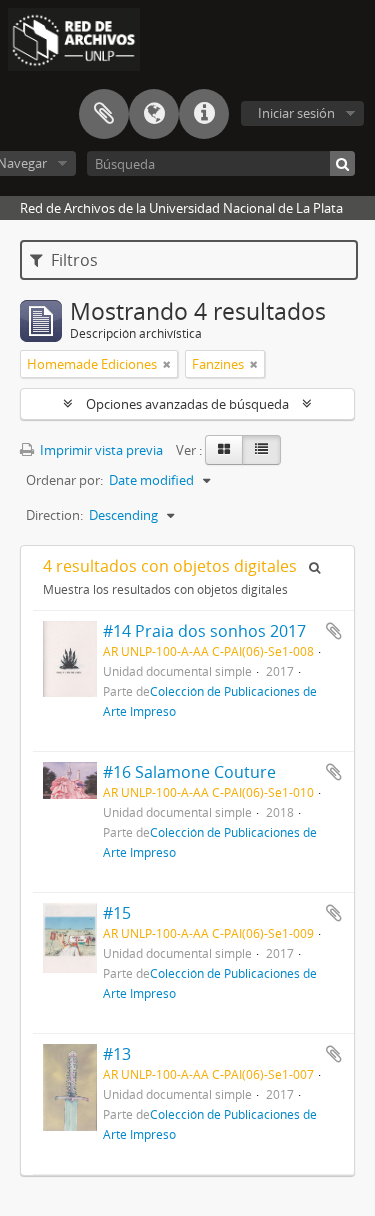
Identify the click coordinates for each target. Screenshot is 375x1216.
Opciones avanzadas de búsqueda (187, 404)
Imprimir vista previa (100, 450)
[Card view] (224, 450)
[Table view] (261, 450)
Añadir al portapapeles (334, 631)
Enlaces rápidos (204, 114)
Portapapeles (104, 114)
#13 (117, 1054)
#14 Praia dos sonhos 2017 (204, 631)
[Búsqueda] (342, 163)
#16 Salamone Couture (189, 772)
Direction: (54, 515)
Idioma (154, 114)
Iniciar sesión (296, 113)
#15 (117, 913)
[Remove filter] (167, 364)
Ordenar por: (64, 480)
